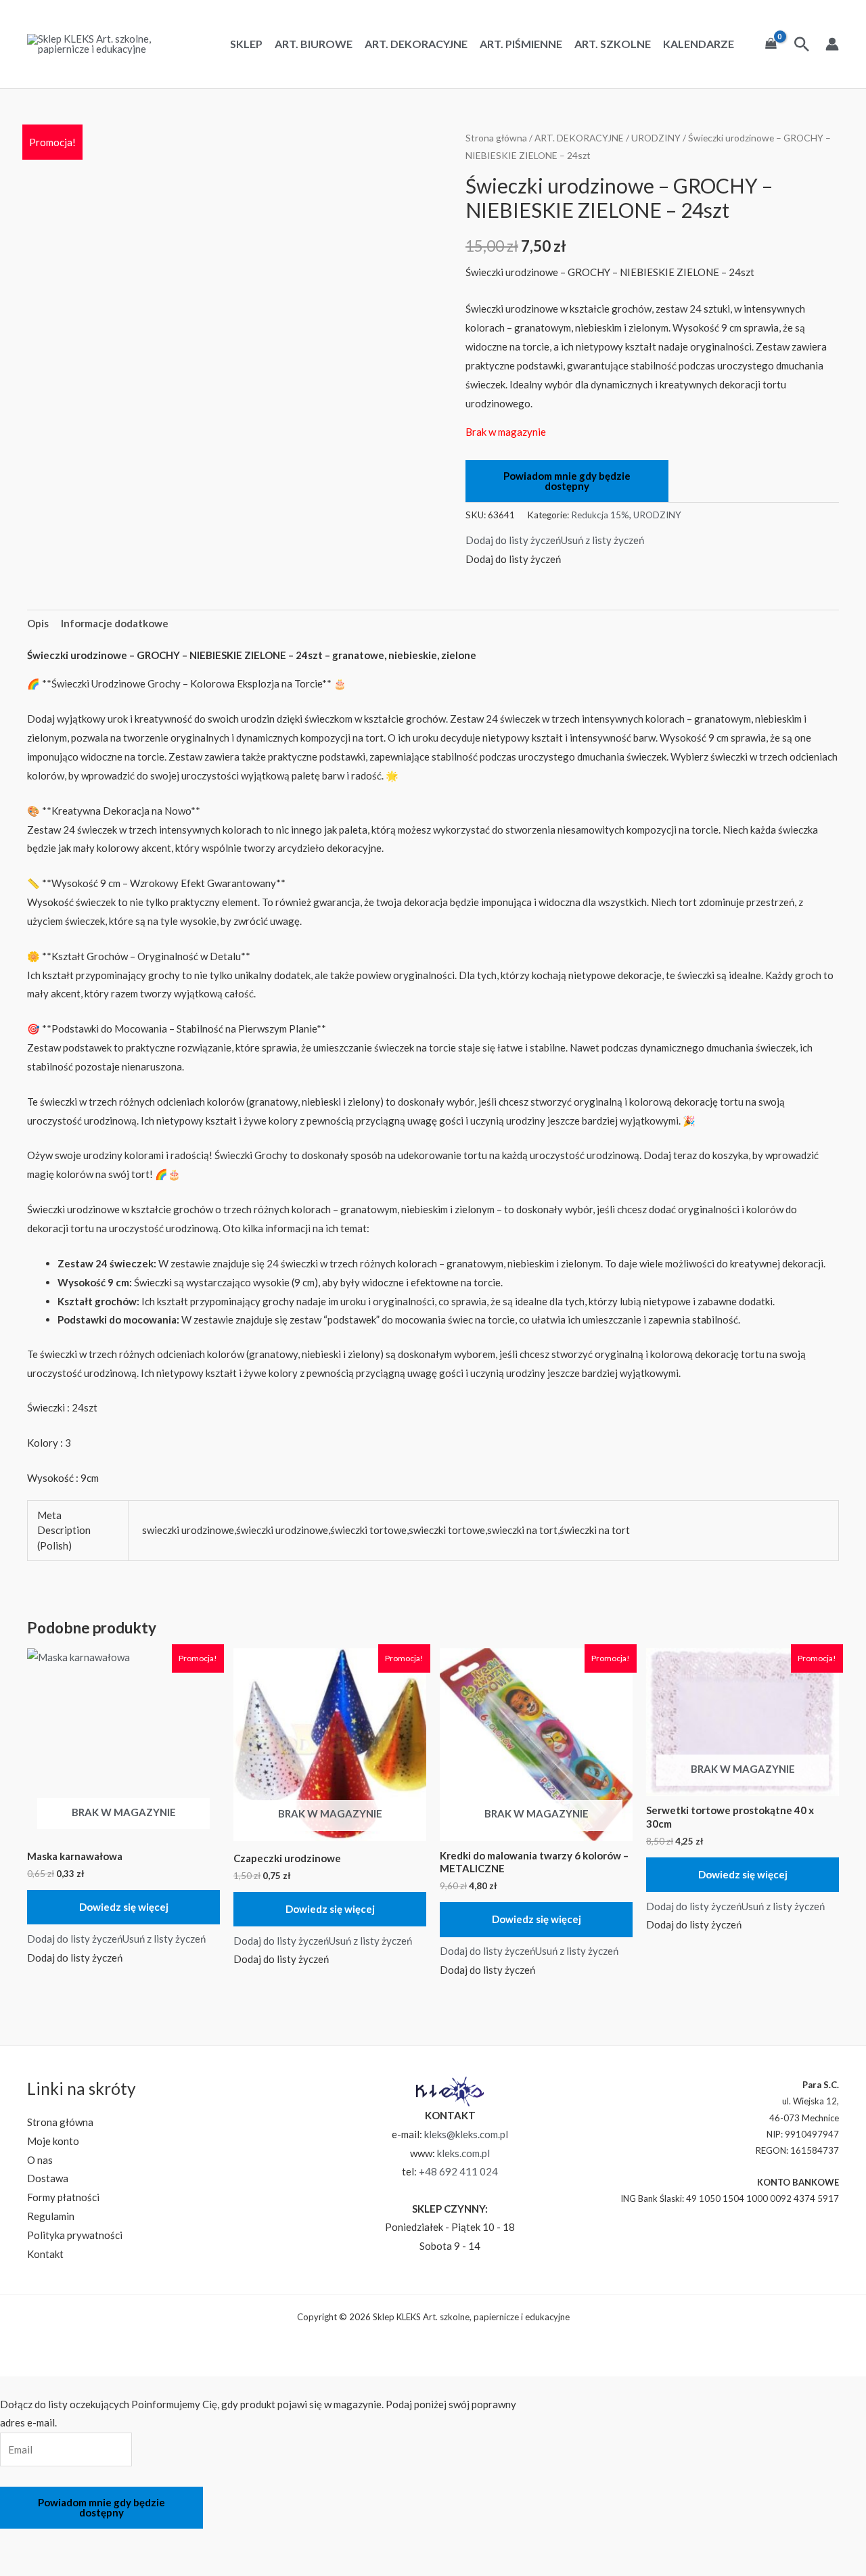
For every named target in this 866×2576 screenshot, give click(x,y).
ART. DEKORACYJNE (416, 44)
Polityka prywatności (75, 2235)
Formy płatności (63, 2197)
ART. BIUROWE (314, 44)
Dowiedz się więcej (124, 1907)
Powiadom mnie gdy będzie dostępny (567, 481)
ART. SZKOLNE (613, 44)
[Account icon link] (832, 44)
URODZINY (656, 138)
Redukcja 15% (600, 515)
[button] (555, 540)
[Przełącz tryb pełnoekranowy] (53, 2541)
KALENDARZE (699, 44)
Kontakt (45, 2254)
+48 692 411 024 (458, 2171)
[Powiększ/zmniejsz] (17, 2541)
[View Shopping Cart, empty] (771, 44)
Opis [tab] (38, 623)
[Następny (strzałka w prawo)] (53, 2565)
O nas (40, 2160)
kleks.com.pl (463, 2153)
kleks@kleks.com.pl (466, 2134)
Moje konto (53, 2141)
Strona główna (496, 138)
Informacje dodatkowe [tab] (115, 623)
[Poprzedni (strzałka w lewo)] (17, 2565)
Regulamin (51, 2216)
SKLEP (246, 44)
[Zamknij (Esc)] (124, 2541)
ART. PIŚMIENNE (521, 44)
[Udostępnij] (89, 2541)
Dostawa (48, 2178)
